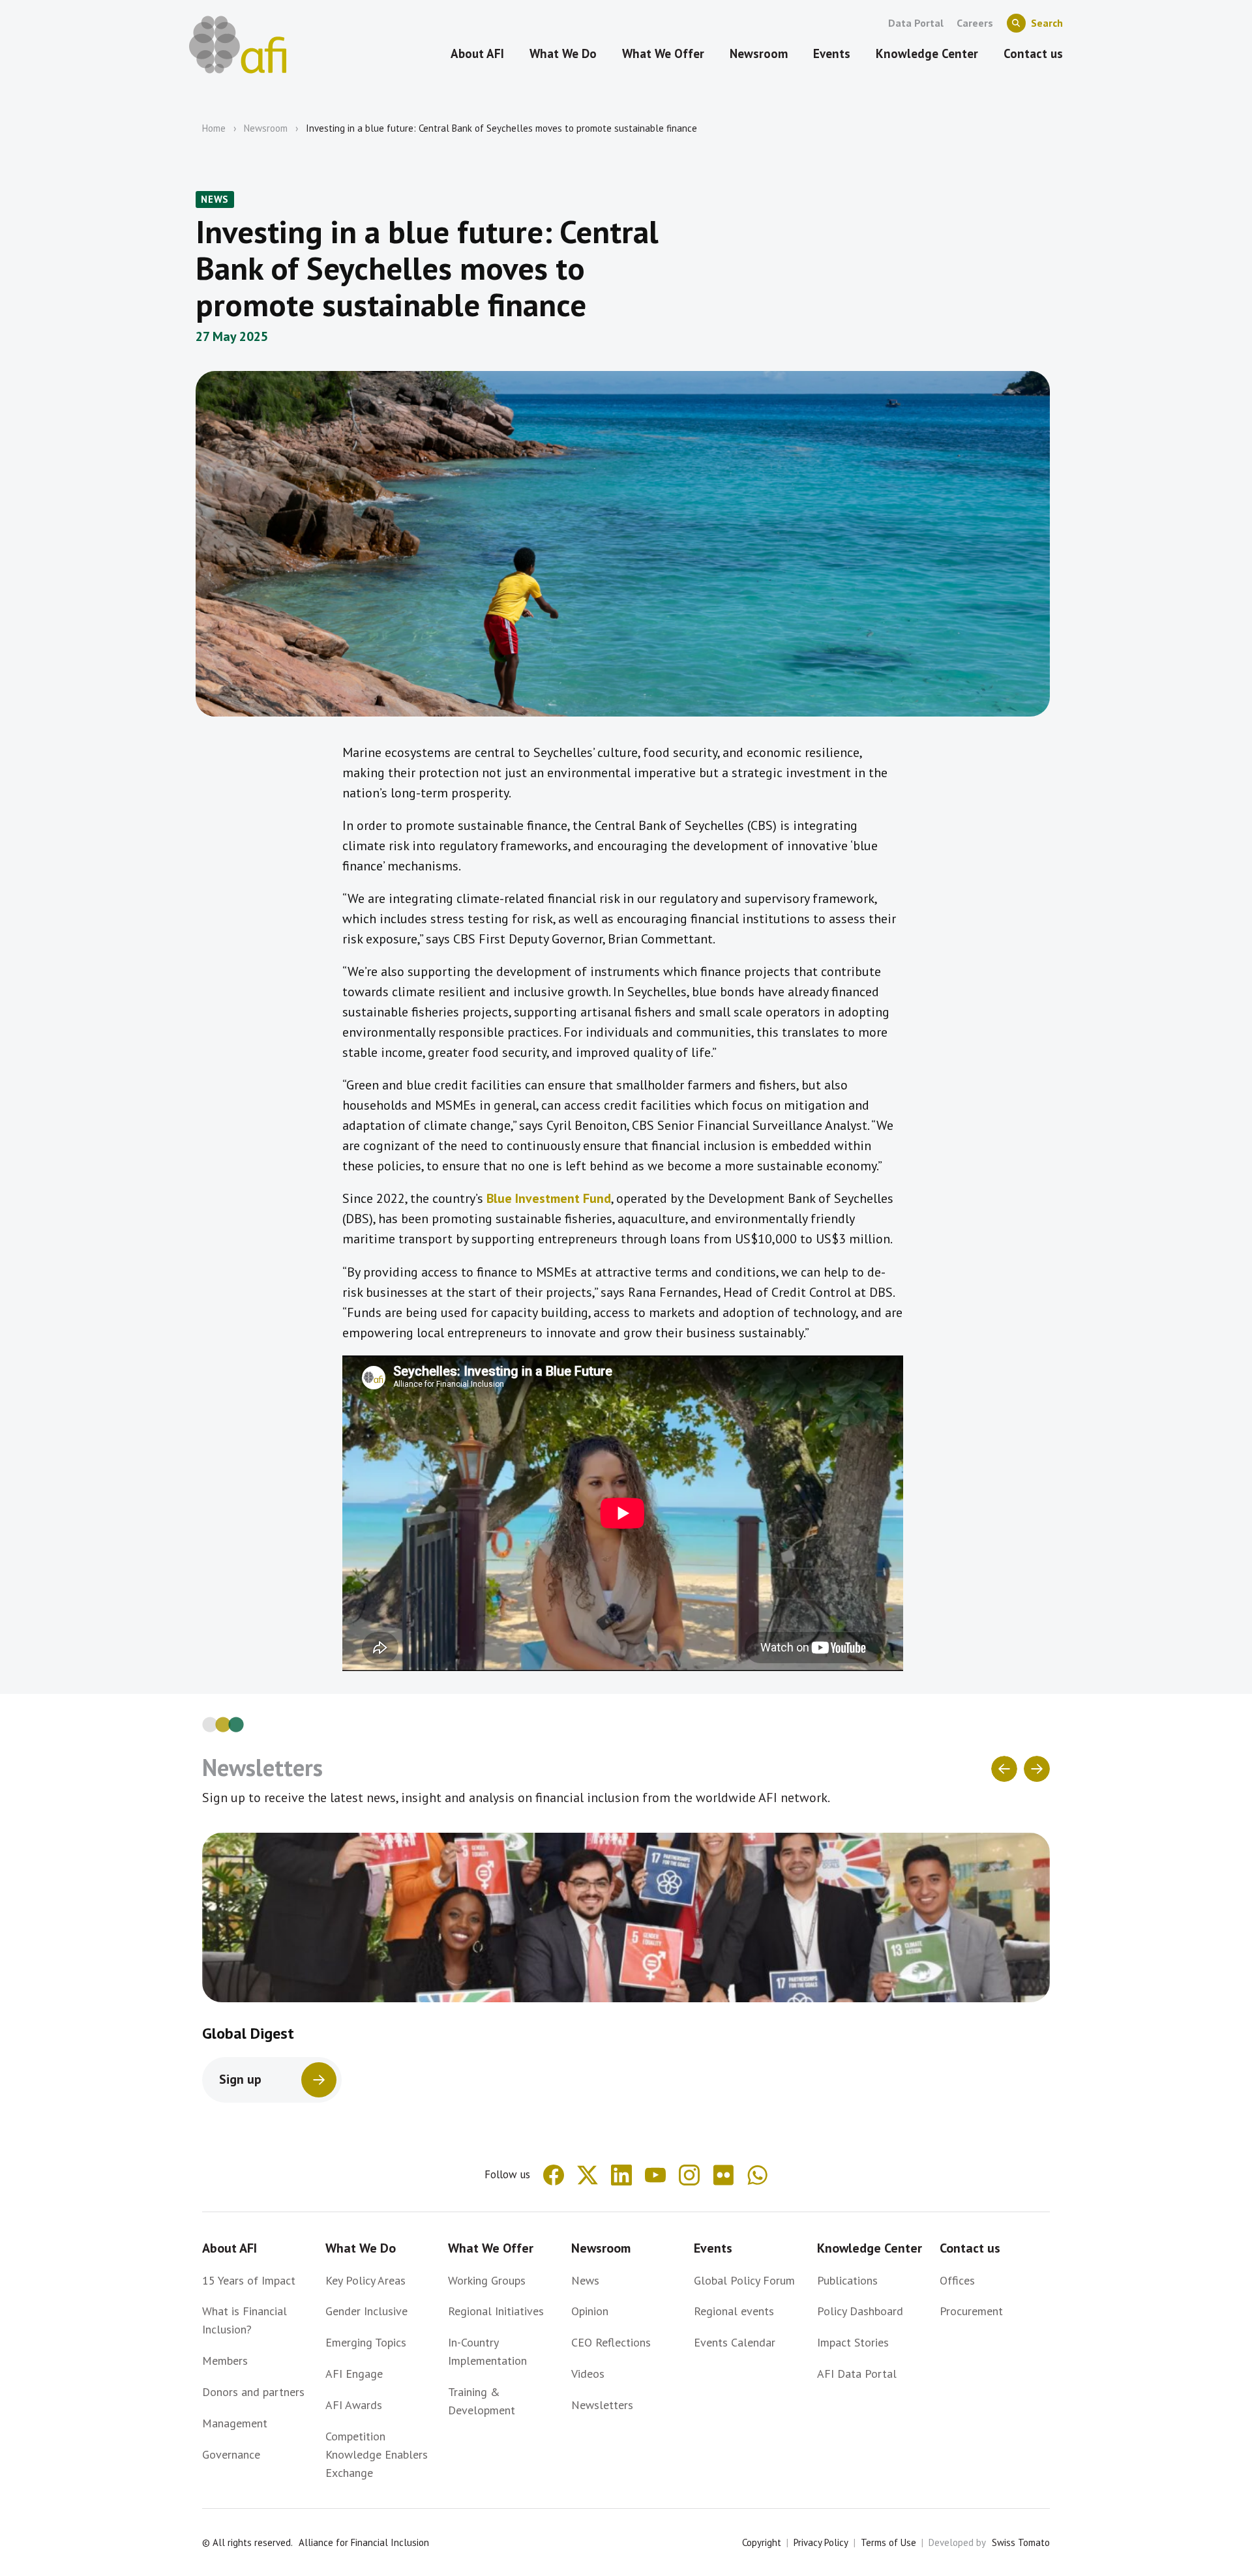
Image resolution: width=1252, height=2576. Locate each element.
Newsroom (266, 128)
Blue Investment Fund (549, 1198)
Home (214, 128)
